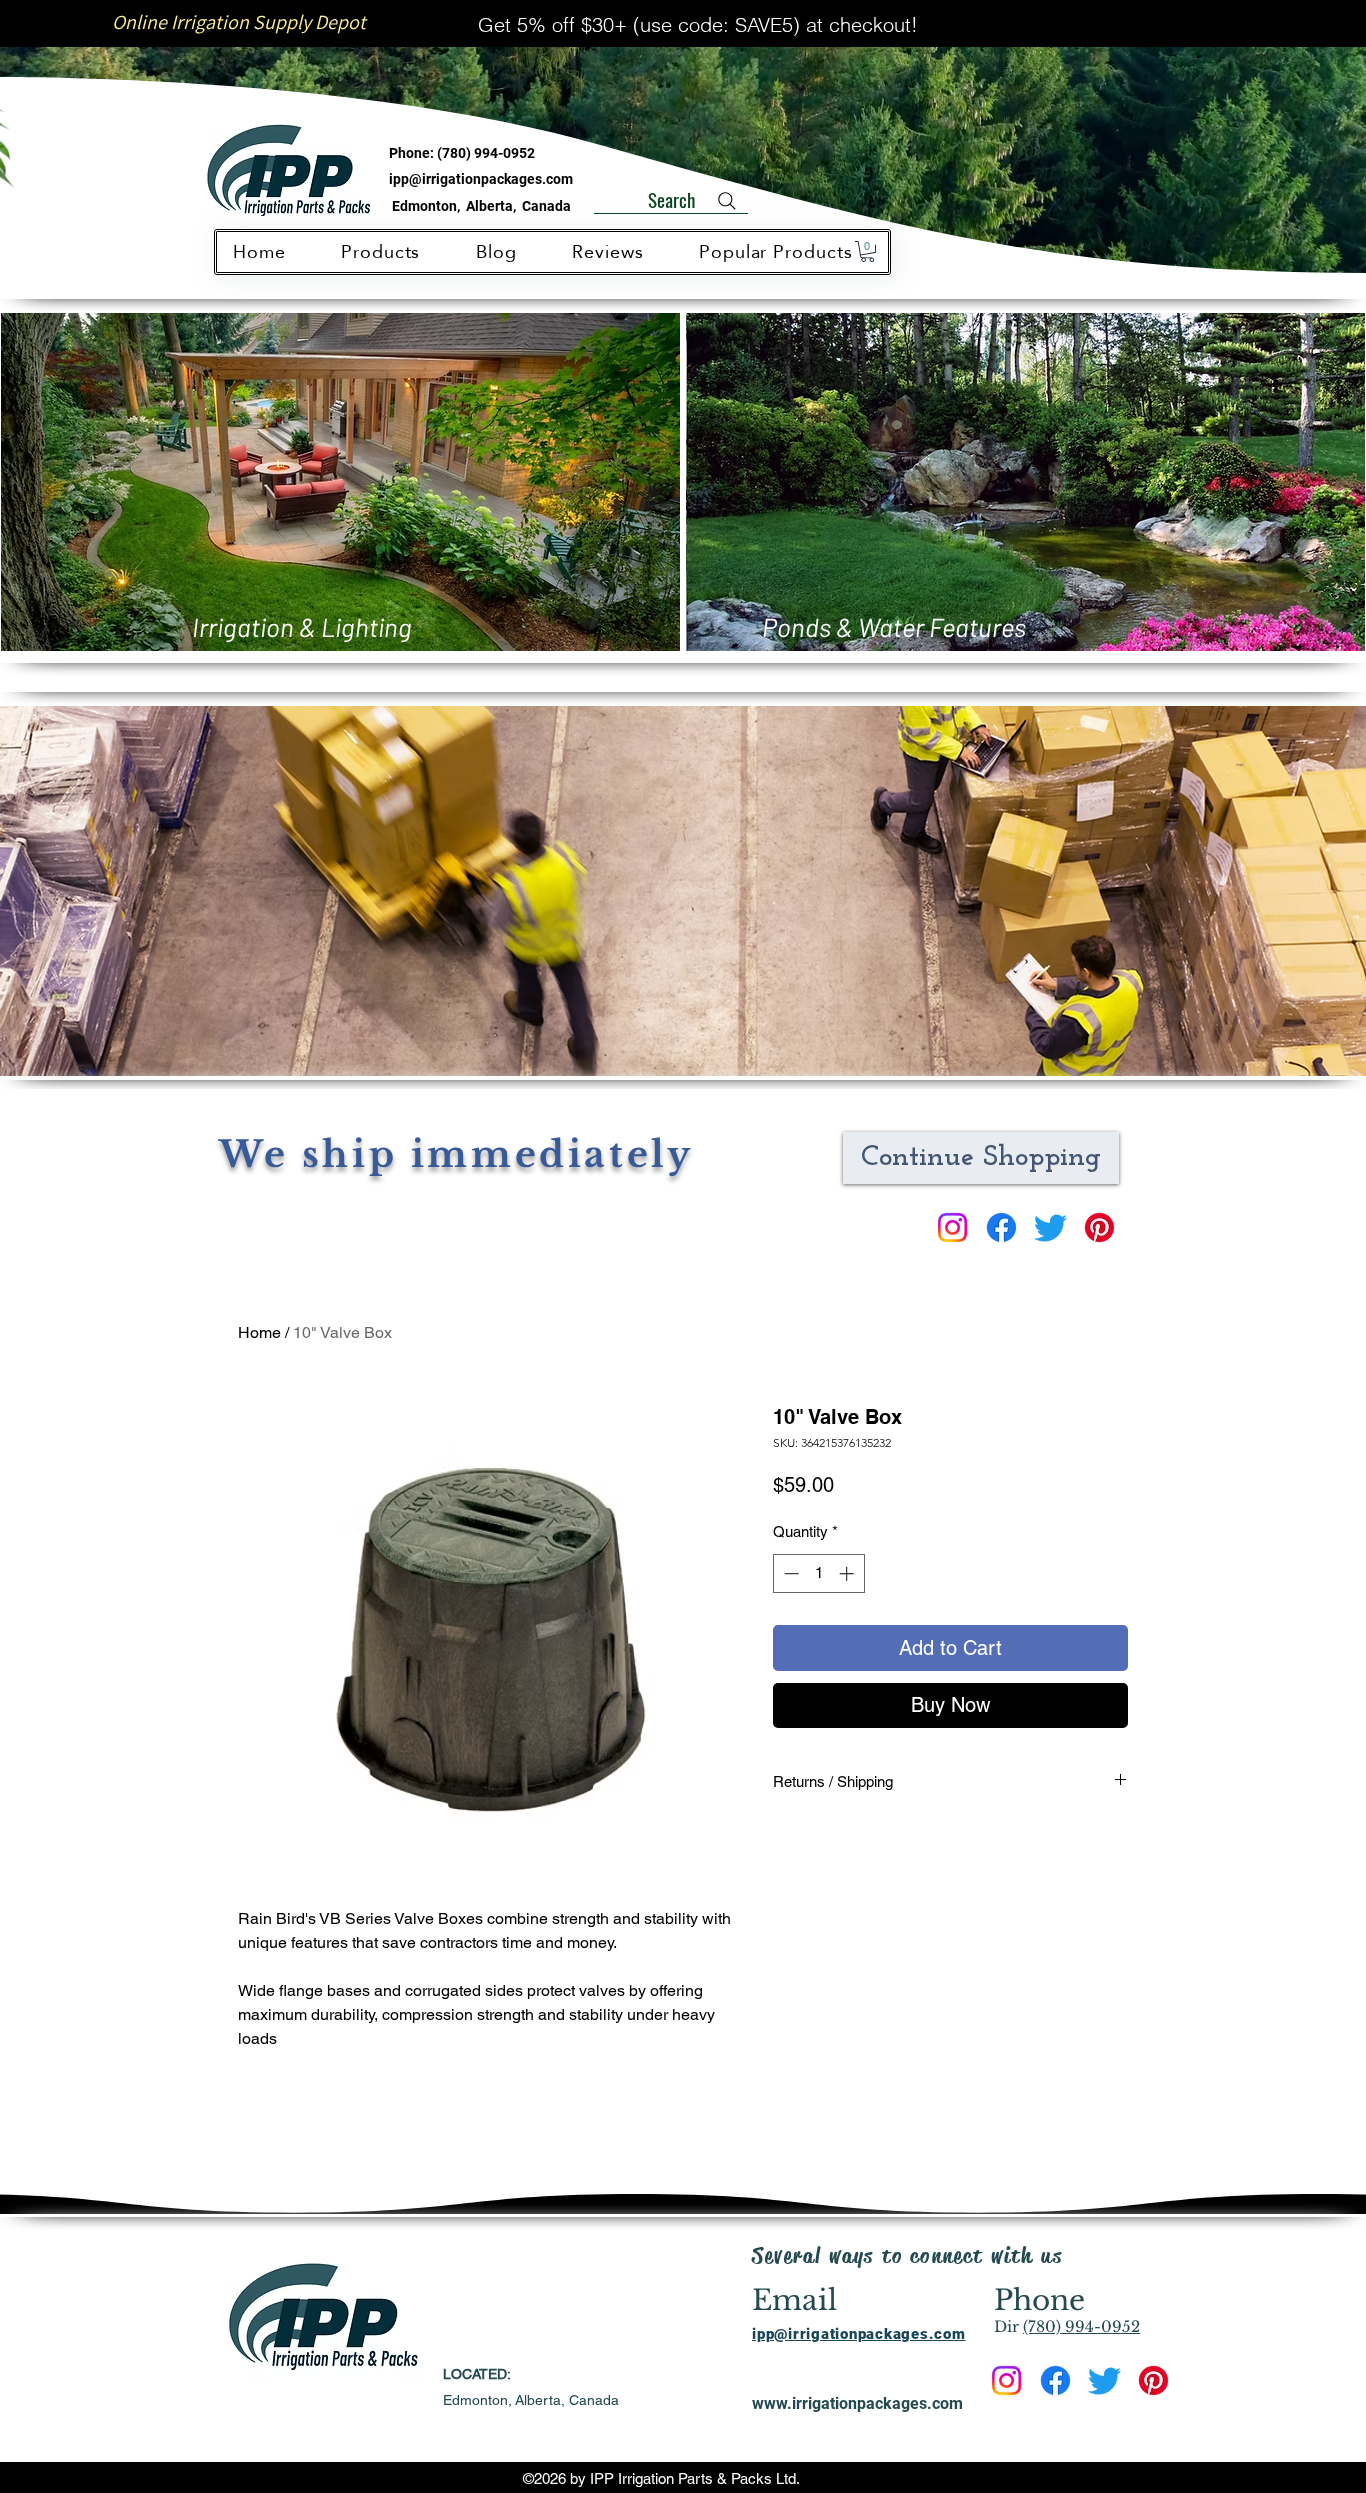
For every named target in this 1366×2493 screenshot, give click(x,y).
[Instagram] (952, 1227)
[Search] (727, 201)
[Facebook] (1001, 1227)
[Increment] (848, 1573)
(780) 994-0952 (486, 153)
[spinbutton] (818, 1573)
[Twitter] (1050, 1227)
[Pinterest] (1099, 1227)
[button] (867, 251)
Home (259, 1332)
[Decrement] (789, 1573)
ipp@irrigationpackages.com (481, 179)
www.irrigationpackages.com (857, 2403)
